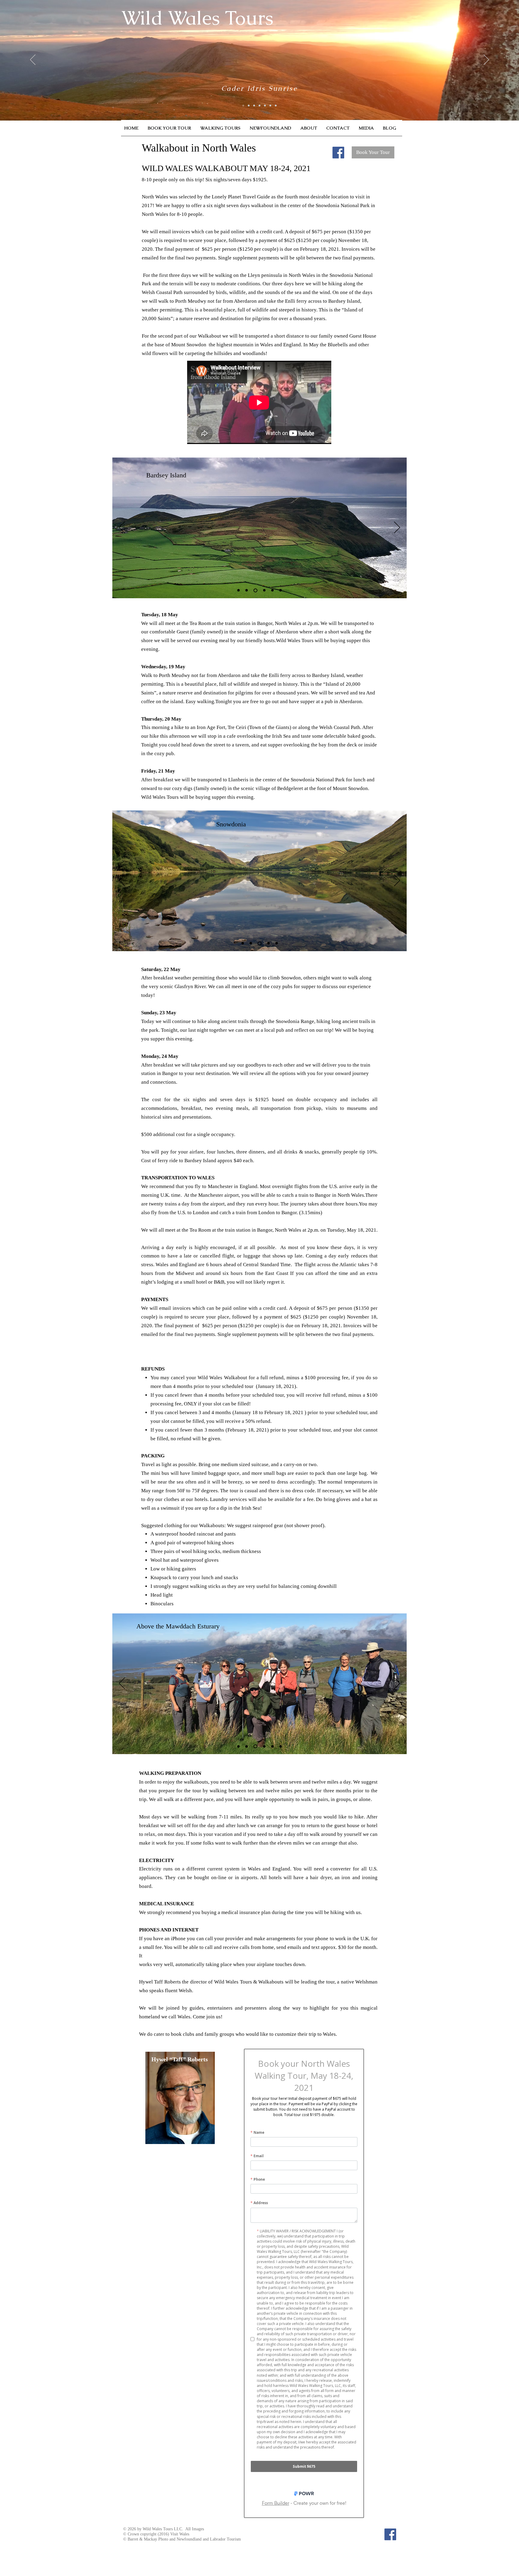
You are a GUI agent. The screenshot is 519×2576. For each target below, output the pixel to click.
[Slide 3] (255, 590)
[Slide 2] (247, 590)
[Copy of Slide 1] (264, 590)
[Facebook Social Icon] (338, 153)
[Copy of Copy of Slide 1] (272, 590)
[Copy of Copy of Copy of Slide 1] (281, 590)
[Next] (397, 528)
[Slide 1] (238, 590)
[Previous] (122, 528)
